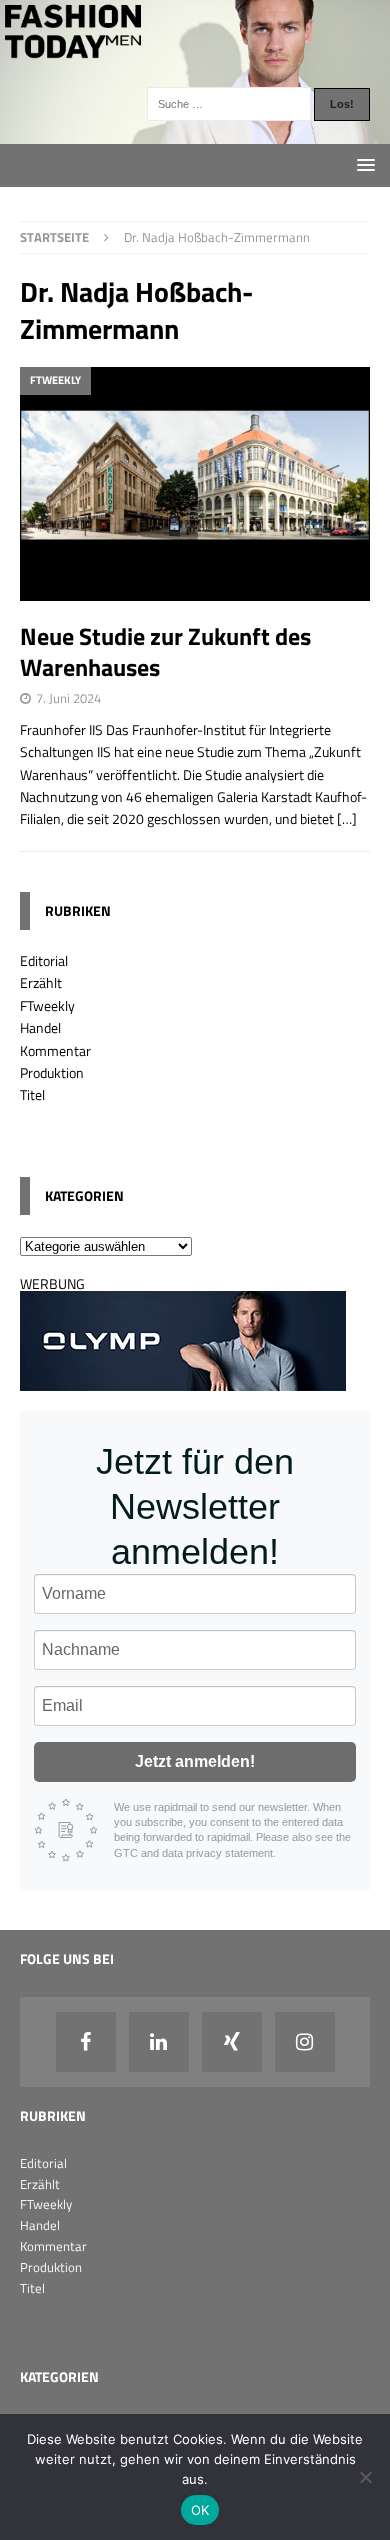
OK (200, 2510)
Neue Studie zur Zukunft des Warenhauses (165, 651)
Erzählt (41, 982)
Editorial (44, 960)
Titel (32, 1094)
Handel (40, 1027)
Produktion (52, 1072)
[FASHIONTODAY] (195, 132)
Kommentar (55, 1050)
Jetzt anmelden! (195, 1761)
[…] (347, 818)
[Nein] (365, 2477)
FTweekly (47, 1005)
